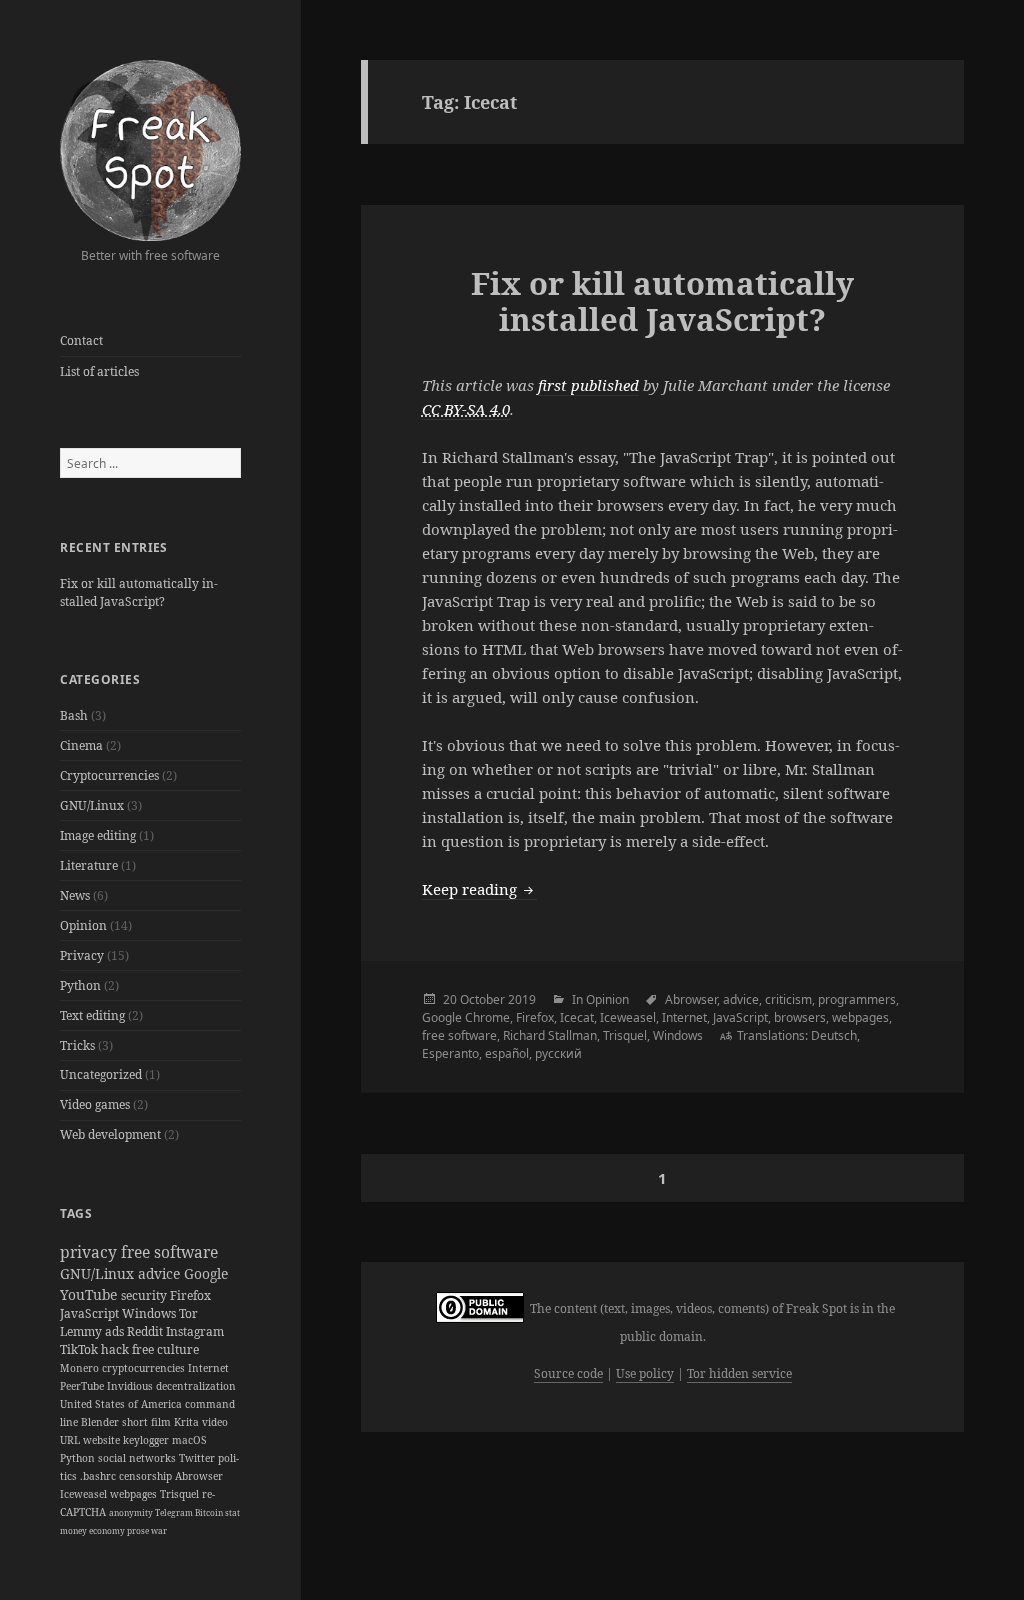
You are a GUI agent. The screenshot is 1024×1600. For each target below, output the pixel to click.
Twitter (198, 1458)
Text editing (92, 1015)
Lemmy (82, 1331)
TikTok (80, 1349)
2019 (522, 999)
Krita (188, 1422)
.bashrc (99, 1476)
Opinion (83, 925)
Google (206, 1273)
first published (588, 385)
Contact (81, 340)
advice (161, 1273)
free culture (165, 1349)
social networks (138, 1458)
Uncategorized (101, 1074)
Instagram (195, 1331)
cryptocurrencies (145, 1368)
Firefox (190, 1295)
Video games (95, 1104)
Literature (89, 865)
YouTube (90, 1294)
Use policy (645, 1373)
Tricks (77, 1045)
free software (169, 1252)
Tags (76, 1213)
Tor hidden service (739, 1373)
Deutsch (834, 1035)
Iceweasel (85, 1494)
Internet (208, 1368)
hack (116, 1349)
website (103, 1440)
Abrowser (199, 1476)
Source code (568, 1373)
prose (139, 1530)
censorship (147, 1476)
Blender (101, 1422)
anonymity (132, 1512)
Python (80, 985)
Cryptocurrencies (109, 775)
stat (232, 1512)
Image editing (98, 835)
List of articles (99, 371)
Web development (110, 1134)
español (507, 1053)
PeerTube (83, 1386)
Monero (81, 1368)
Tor (188, 1313)
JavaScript (91, 1313)
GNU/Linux (92, 805)
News (75, 895)
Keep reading (479, 889)
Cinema (81, 745)
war (159, 1530)
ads (116, 1331)
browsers (800, 1017)
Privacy (82, 955)
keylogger (147, 1440)
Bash (74, 715)
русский (558, 1053)
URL (71, 1440)
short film (148, 1422)
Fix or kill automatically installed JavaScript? (139, 592)
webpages (135, 1494)
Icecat (577, 1017)
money (74, 1530)
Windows (150, 1313)
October (482, 999)
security (145, 1295)
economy (108, 1530)
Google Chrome (466, 1017)
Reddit (146, 1331)
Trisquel (181, 1494)
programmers (857, 999)
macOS (189, 1440)
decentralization (196, 1386)
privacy (90, 1252)
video (215, 1422)
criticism (788, 999)
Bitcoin (210, 1512)
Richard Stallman (550, 1035)
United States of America (122, 1404)
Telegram (175, 1512)
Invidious (131, 1386)
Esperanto (450, 1053)
